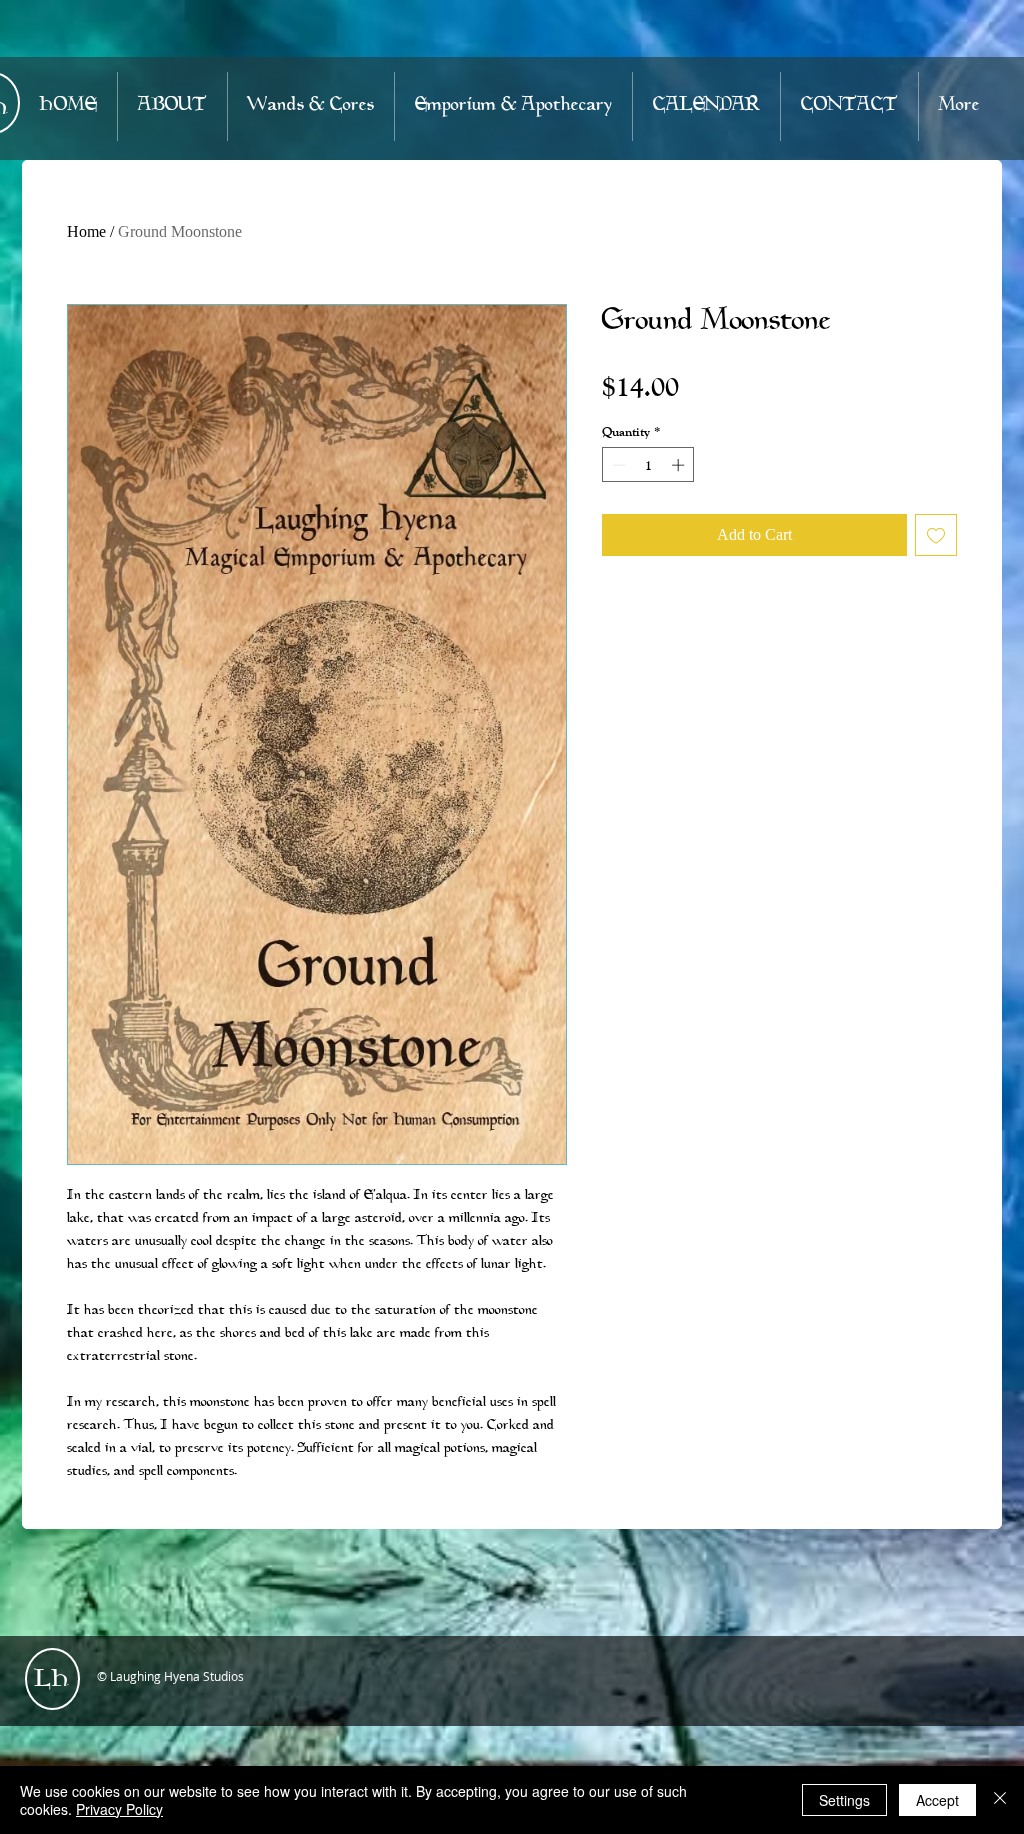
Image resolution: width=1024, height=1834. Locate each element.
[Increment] (680, 465)
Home (86, 231)
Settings (844, 1800)
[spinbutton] (648, 465)
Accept (937, 1800)
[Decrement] (617, 465)
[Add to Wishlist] (936, 535)
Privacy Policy (119, 1809)
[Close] (1000, 1800)
